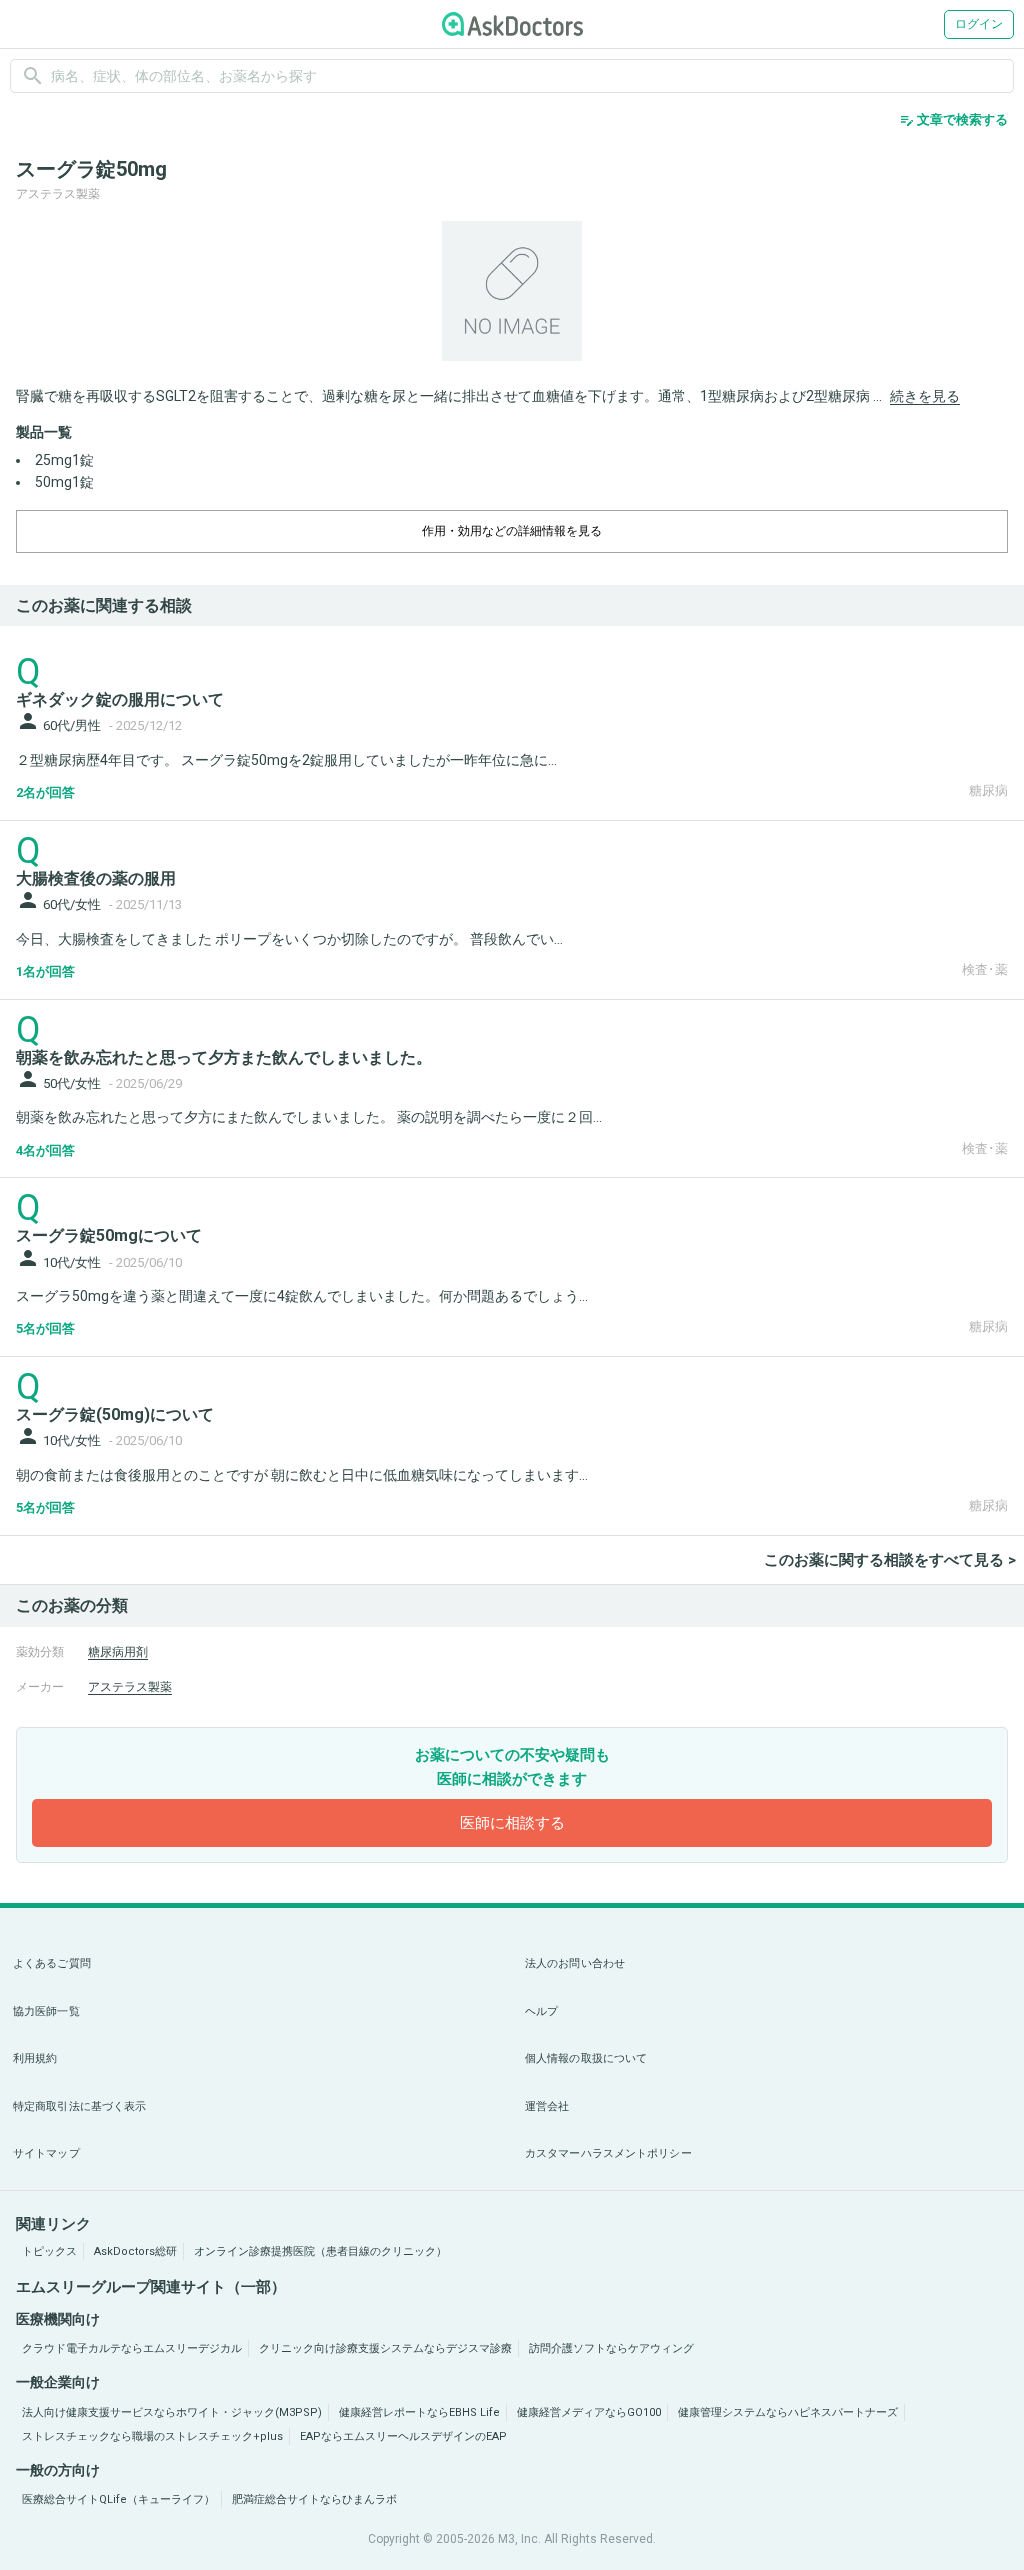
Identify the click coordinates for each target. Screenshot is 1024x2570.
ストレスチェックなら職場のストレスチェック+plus (152, 2436)
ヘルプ (541, 2011)
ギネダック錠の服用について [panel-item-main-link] (120, 699)
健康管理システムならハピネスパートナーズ (788, 2412)
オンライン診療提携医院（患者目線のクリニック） (320, 2251)
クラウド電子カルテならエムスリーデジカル (132, 2348)
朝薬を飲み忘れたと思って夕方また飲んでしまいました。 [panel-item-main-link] (224, 1057)
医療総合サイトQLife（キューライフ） (118, 2499)
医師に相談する (512, 1823)
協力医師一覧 (46, 2011)
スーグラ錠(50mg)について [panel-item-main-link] (115, 1414)
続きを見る (925, 396)
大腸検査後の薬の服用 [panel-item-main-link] (96, 878)
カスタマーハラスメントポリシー (608, 2153)
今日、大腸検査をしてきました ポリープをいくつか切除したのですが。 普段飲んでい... (289, 939)
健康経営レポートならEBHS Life (419, 2412)
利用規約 (35, 2058)
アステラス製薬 (130, 1687)
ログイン (979, 24)
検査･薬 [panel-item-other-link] (985, 969)
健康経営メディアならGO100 (589, 2412)
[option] (512, 291)
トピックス (49, 2251)
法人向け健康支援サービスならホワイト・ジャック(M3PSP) (172, 2412)
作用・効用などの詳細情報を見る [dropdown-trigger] (512, 531)
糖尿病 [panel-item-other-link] (988, 790)
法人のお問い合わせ (575, 1963)
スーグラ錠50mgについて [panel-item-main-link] (109, 1235)
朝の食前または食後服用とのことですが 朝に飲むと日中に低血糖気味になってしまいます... (302, 1475)
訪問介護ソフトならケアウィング (611, 2348)
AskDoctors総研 (135, 2251)
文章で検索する (953, 120)
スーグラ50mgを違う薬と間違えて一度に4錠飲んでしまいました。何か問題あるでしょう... (302, 1296)
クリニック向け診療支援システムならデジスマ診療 (385, 2348)
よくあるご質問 (52, 1963)
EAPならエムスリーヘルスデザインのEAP (403, 2436)
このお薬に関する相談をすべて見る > (890, 1560)
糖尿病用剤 (118, 1652)
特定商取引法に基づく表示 (79, 2106)
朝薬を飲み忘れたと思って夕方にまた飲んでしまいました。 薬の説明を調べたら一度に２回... (309, 1117)
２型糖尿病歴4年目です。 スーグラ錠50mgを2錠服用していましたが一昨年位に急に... (286, 760)
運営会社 (547, 2106)
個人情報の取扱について (586, 2058)
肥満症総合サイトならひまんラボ (314, 2499)
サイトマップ (46, 2153)
